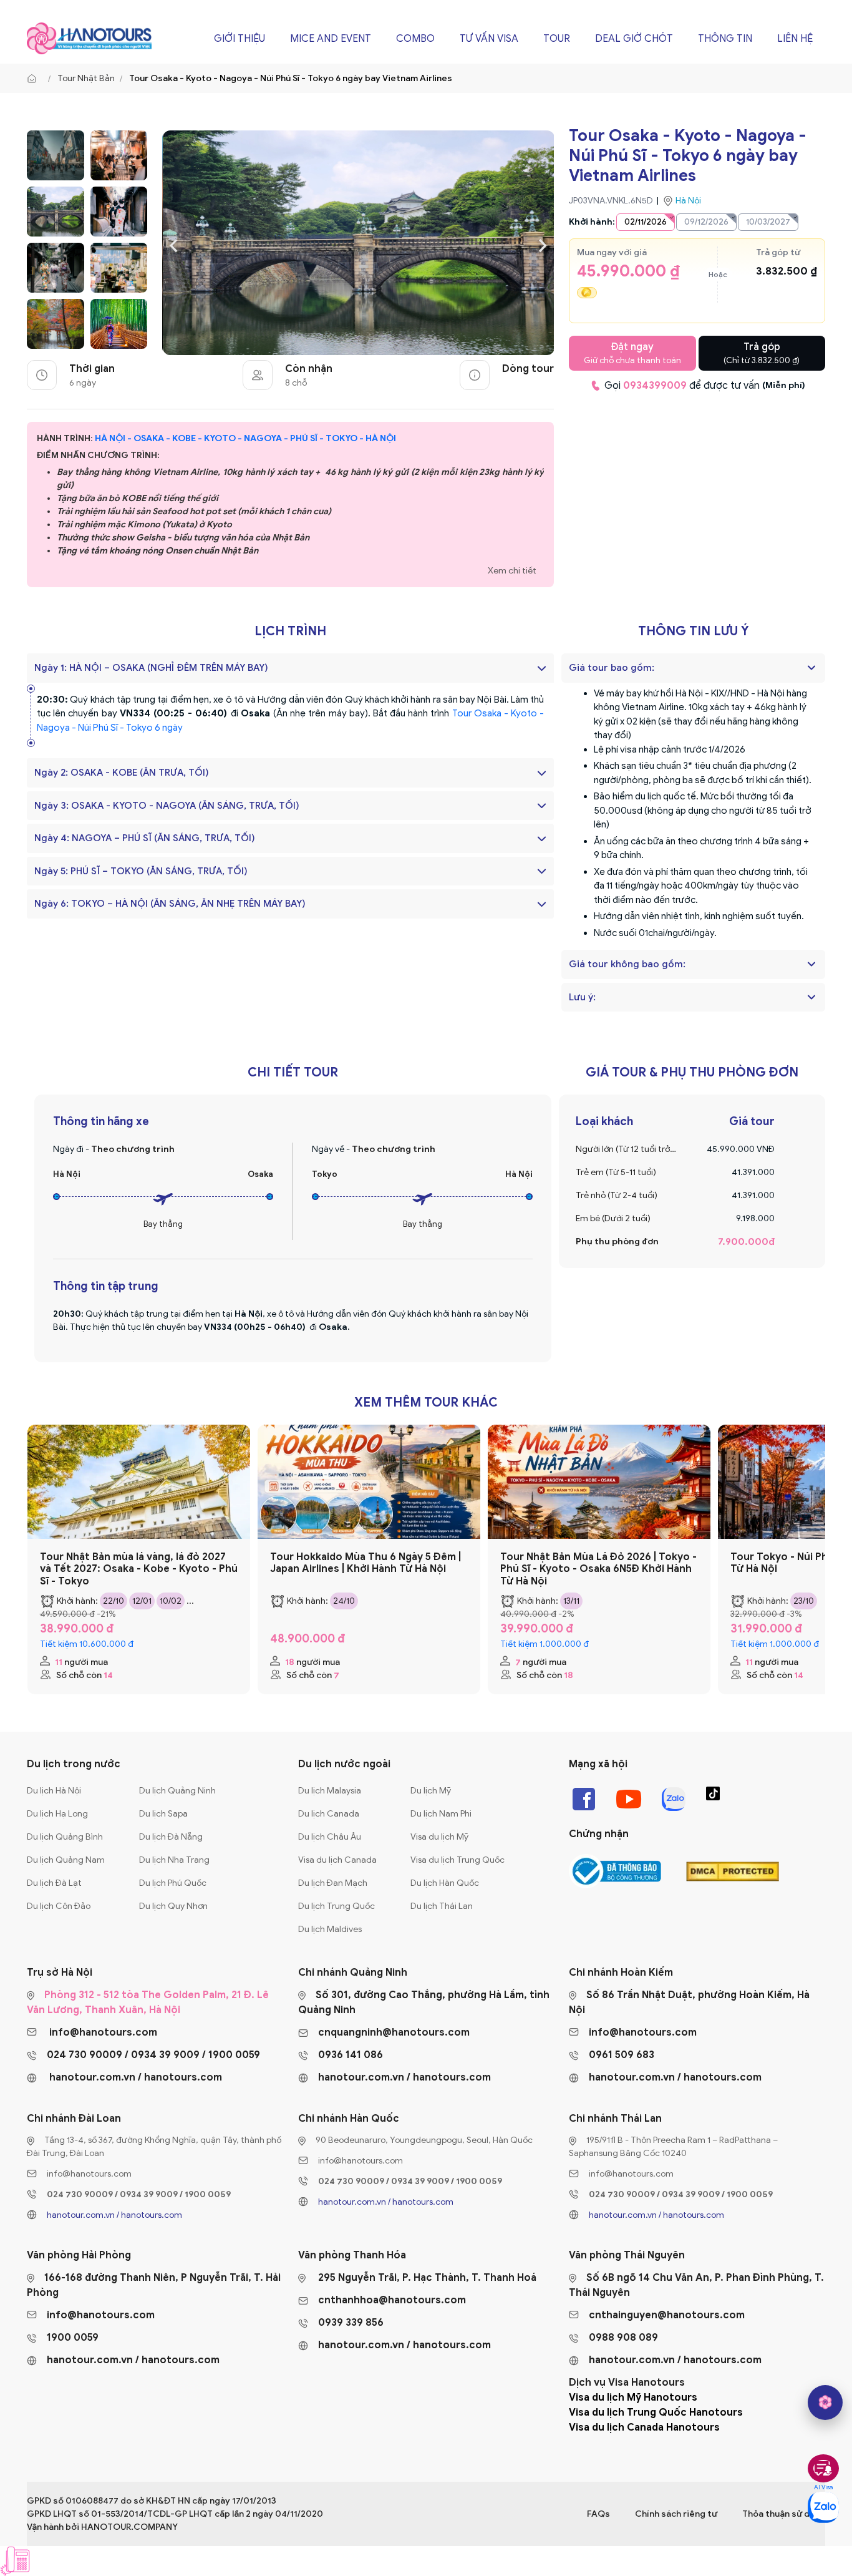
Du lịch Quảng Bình (65, 1837)
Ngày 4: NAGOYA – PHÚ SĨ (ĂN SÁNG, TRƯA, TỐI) (145, 838)
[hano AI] (825, 2403)
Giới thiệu (240, 39)
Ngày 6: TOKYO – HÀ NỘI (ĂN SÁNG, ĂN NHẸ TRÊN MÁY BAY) (170, 904)
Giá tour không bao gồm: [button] (627, 964)
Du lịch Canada (329, 1814)
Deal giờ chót (634, 39)
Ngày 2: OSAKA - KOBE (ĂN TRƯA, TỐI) (122, 773)
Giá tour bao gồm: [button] (612, 668)
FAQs (598, 2514)
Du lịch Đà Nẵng (171, 1837)
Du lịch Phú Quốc (173, 1883)
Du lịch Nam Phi (441, 1814)
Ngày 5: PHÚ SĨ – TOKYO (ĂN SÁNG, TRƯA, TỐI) (141, 871)
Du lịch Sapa (163, 1814)
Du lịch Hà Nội (54, 1791)
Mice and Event (331, 39)
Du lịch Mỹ (431, 1791)
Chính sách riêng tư (676, 2514)
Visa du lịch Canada (337, 1860)
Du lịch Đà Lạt (54, 1883)
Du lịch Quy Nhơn (173, 1906)
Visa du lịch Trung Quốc (457, 1860)
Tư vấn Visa (489, 39)
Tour (557, 39)
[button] (811, 668)
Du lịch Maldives (330, 1929)
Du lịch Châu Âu (330, 1837)
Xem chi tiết (512, 571)
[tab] (693, 668)
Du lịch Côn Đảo (59, 1906)
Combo (415, 39)
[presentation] (174, 244)
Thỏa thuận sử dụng (784, 2514)
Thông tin (725, 39)
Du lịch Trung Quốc (336, 1906)
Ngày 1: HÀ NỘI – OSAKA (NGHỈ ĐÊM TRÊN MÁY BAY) (151, 668)
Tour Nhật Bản (86, 78)
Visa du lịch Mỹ (439, 1837)
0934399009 (655, 386)
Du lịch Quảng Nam (66, 1860)
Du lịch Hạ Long (57, 1814)
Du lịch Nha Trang (174, 1860)
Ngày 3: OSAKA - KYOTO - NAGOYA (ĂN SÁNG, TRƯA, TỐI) (167, 806)
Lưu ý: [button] (582, 997)
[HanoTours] (35, 79)
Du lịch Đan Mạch (333, 1883)
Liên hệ (795, 39)
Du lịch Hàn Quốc (445, 1883)
